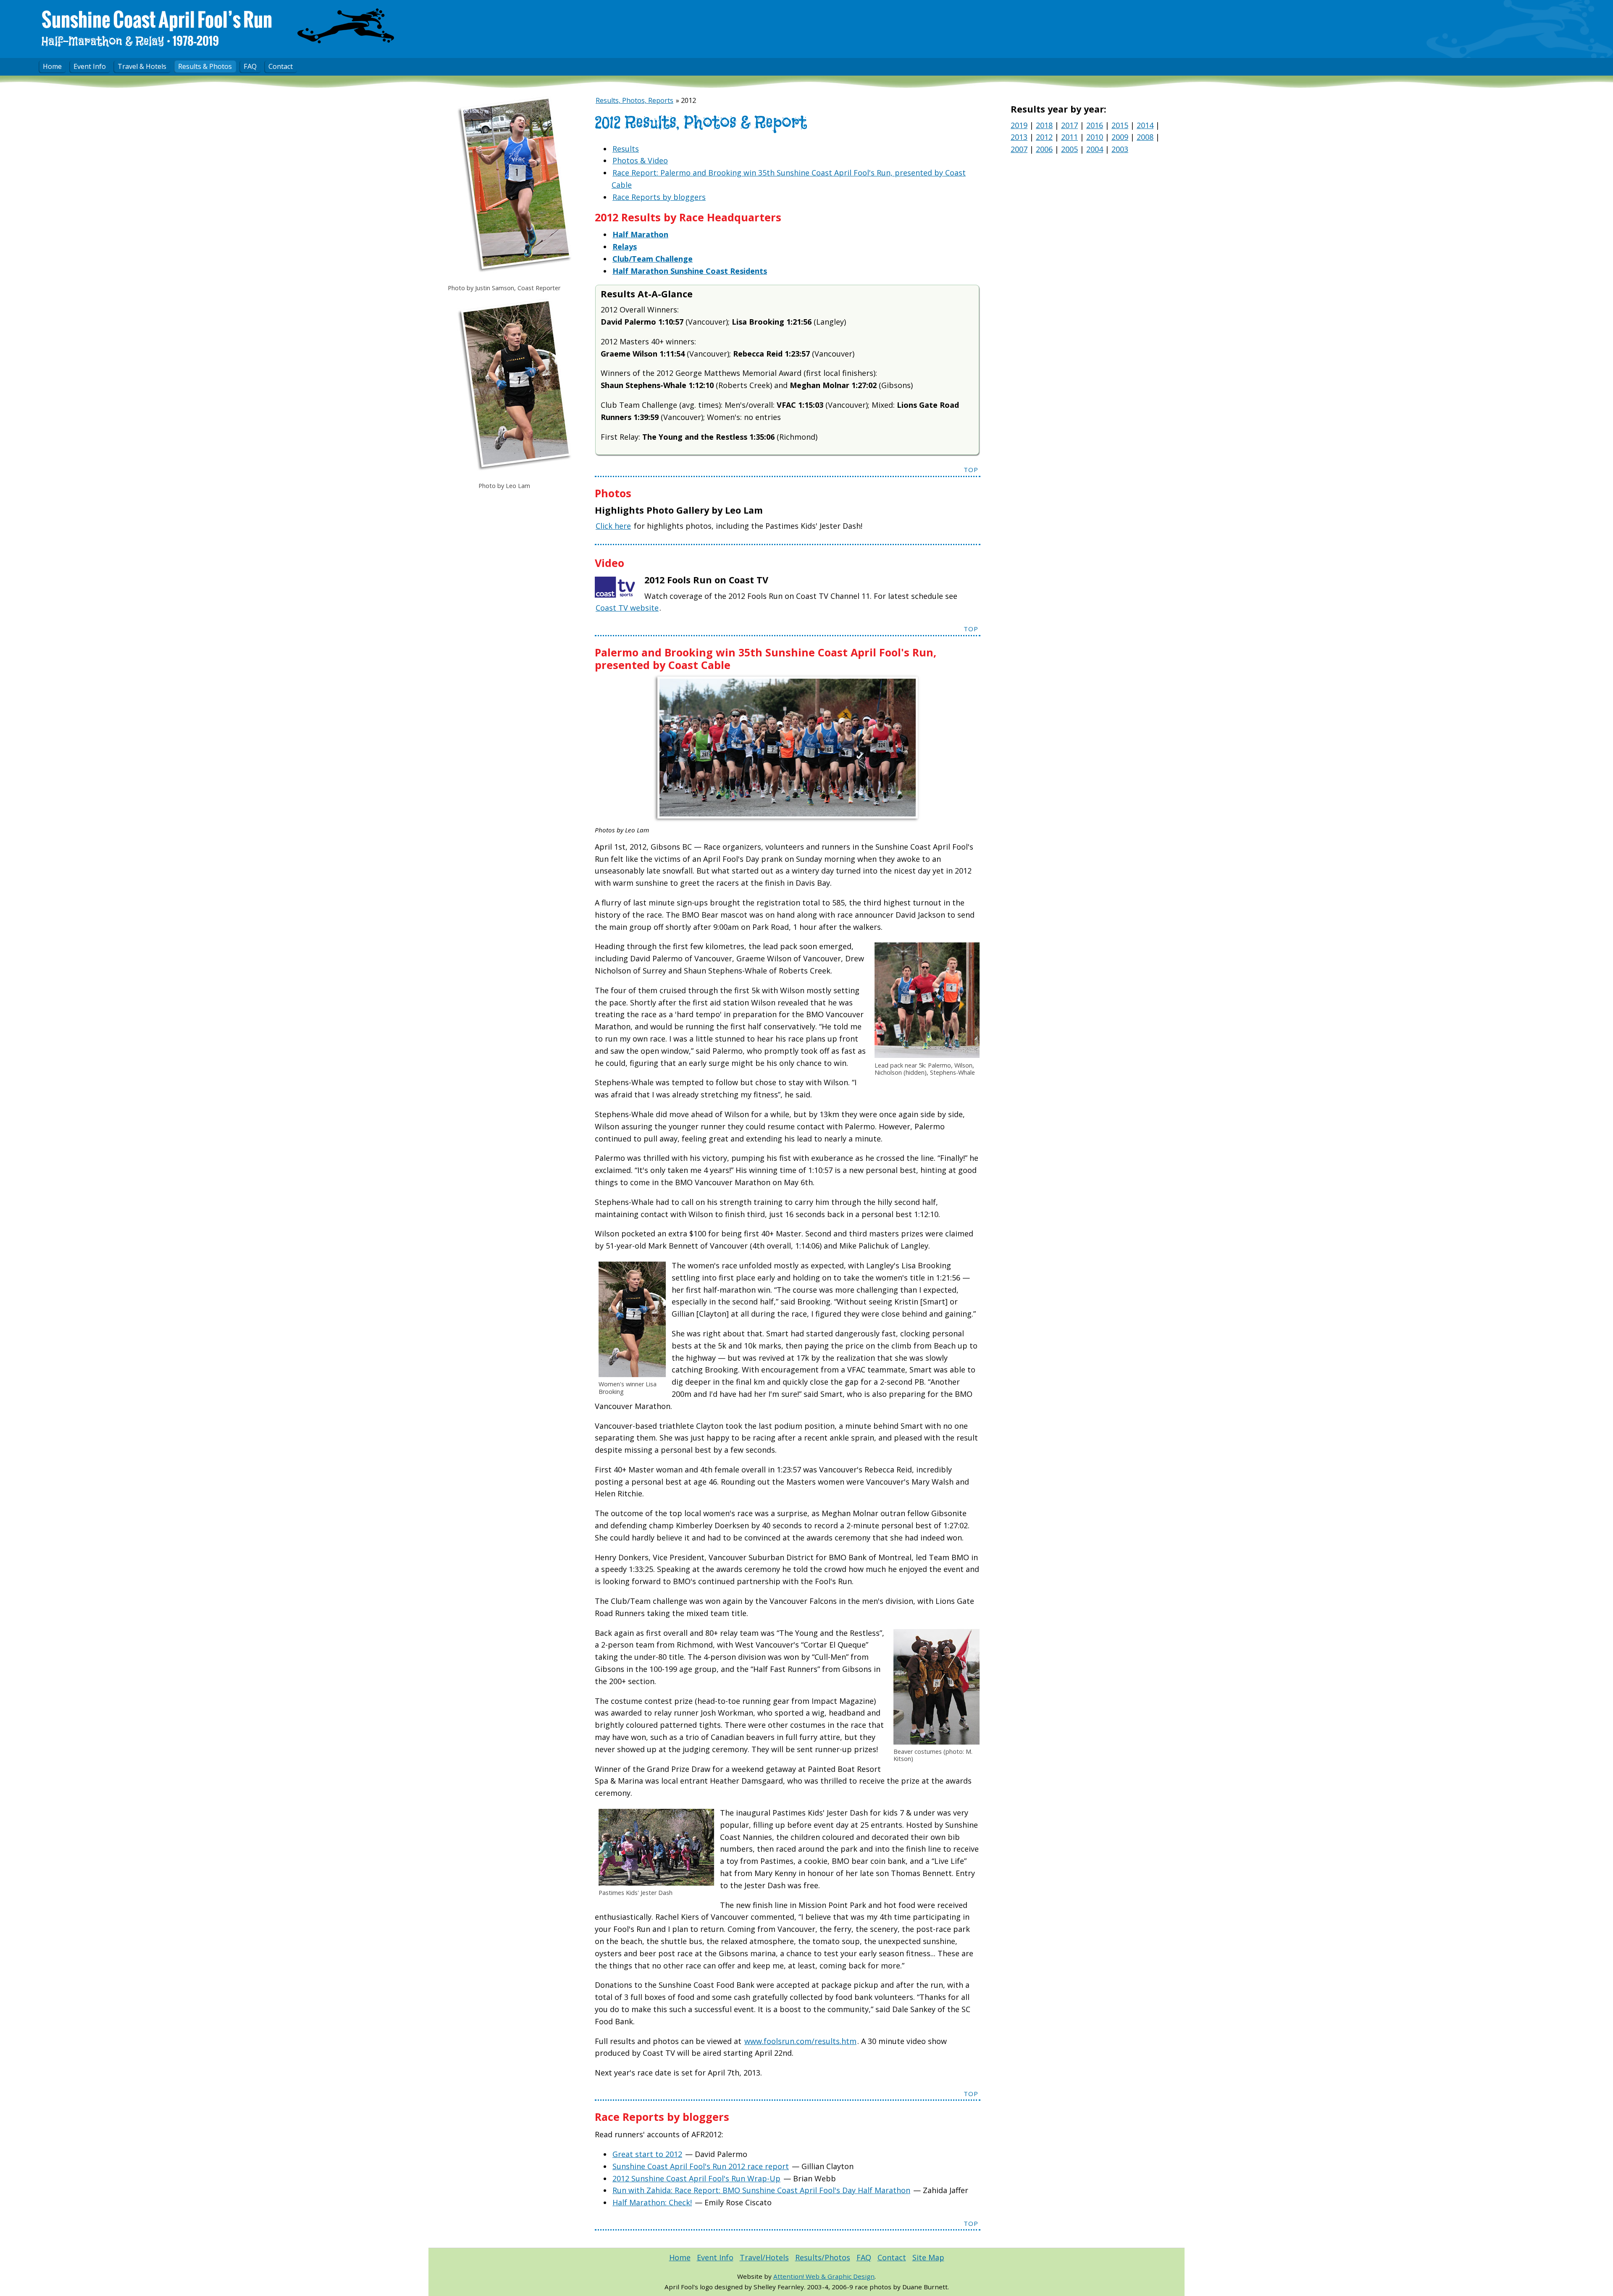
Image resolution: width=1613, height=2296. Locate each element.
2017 (1069, 125)
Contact (281, 66)
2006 (1044, 149)
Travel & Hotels (142, 66)
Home (52, 66)
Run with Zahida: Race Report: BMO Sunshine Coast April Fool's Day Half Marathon (761, 2190)
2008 (1145, 137)
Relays (625, 247)
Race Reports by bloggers (659, 197)
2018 (1044, 125)
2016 (1095, 125)
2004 (1095, 149)
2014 (1145, 125)
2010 (1095, 137)
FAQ (250, 66)
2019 (1019, 125)
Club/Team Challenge (653, 259)
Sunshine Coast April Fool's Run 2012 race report (701, 2166)
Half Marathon (640, 234)
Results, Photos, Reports (634, 100)
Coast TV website (627, 608)
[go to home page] (346, 28)
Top (971, 470)
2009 (1120, 137)
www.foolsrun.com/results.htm (800, 2041)
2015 (1120, 125)
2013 (1019, 137)
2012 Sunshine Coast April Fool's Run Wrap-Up (696, 2178)
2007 (1019, 149)
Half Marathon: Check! (652, 2202)
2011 (1069, 137)
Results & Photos (205, 66)
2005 (1069, 149)
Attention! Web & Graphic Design (824, 2276)
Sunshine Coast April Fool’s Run (157, 21)
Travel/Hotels (764, 2257)
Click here (613, 526)
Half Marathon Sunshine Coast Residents (690, 271)
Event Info (90, 66)
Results (626, 149)
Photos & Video (640, 160)
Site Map (928, 2257)
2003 (1120, 149)
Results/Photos (823, 2257)
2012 (1044, 137)
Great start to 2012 (647, 2154)
